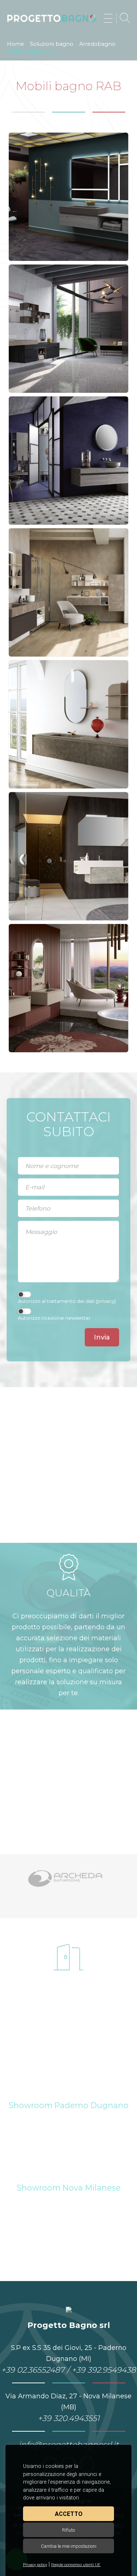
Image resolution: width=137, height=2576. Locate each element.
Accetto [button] (69, 2514)
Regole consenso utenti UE (76, 2565)
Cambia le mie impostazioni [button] (69, 2546)
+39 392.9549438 (104, 2370)
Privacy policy (35, 2565)
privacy (106, 1301)
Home (16, 44)
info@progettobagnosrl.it (69, 2444)
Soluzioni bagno (52, 44)
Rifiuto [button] (68, 2530)
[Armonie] (69, 1878)
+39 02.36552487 (33, 2370)
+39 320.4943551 (69, 2418)
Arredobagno (97, 44)
